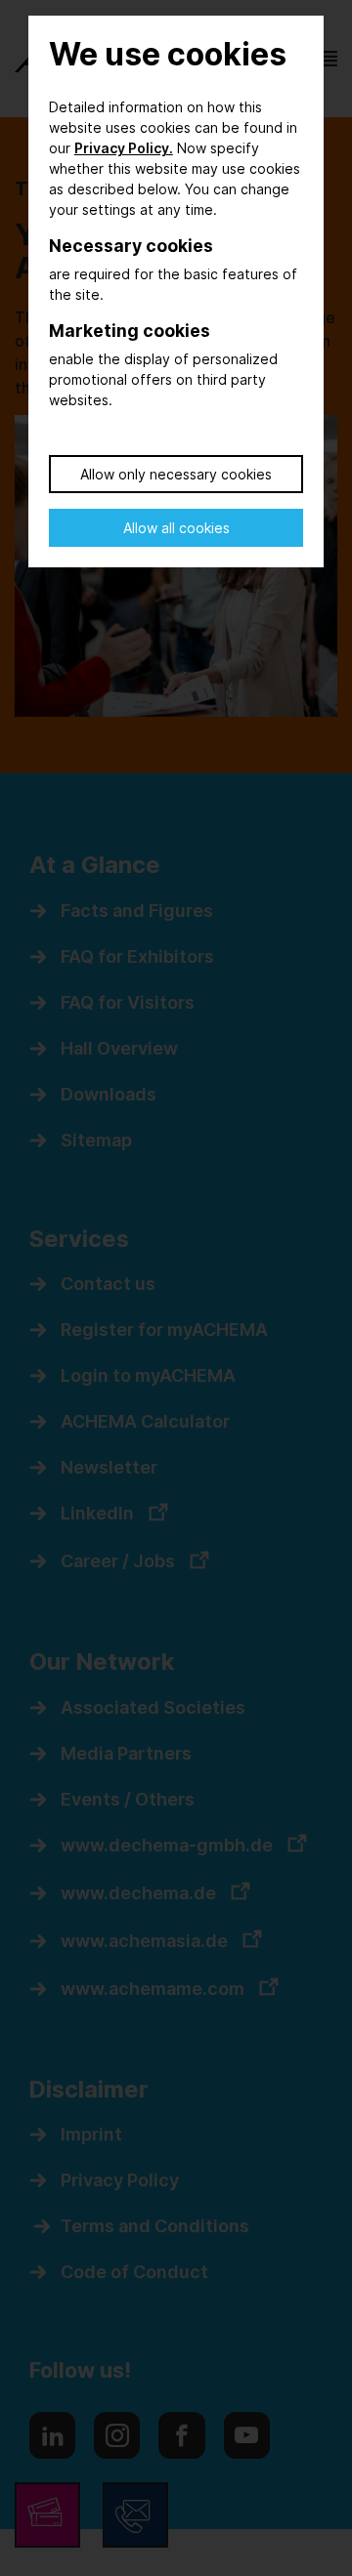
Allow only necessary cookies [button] (176, 474)
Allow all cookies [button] (176, 528)
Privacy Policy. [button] (124, 148)
